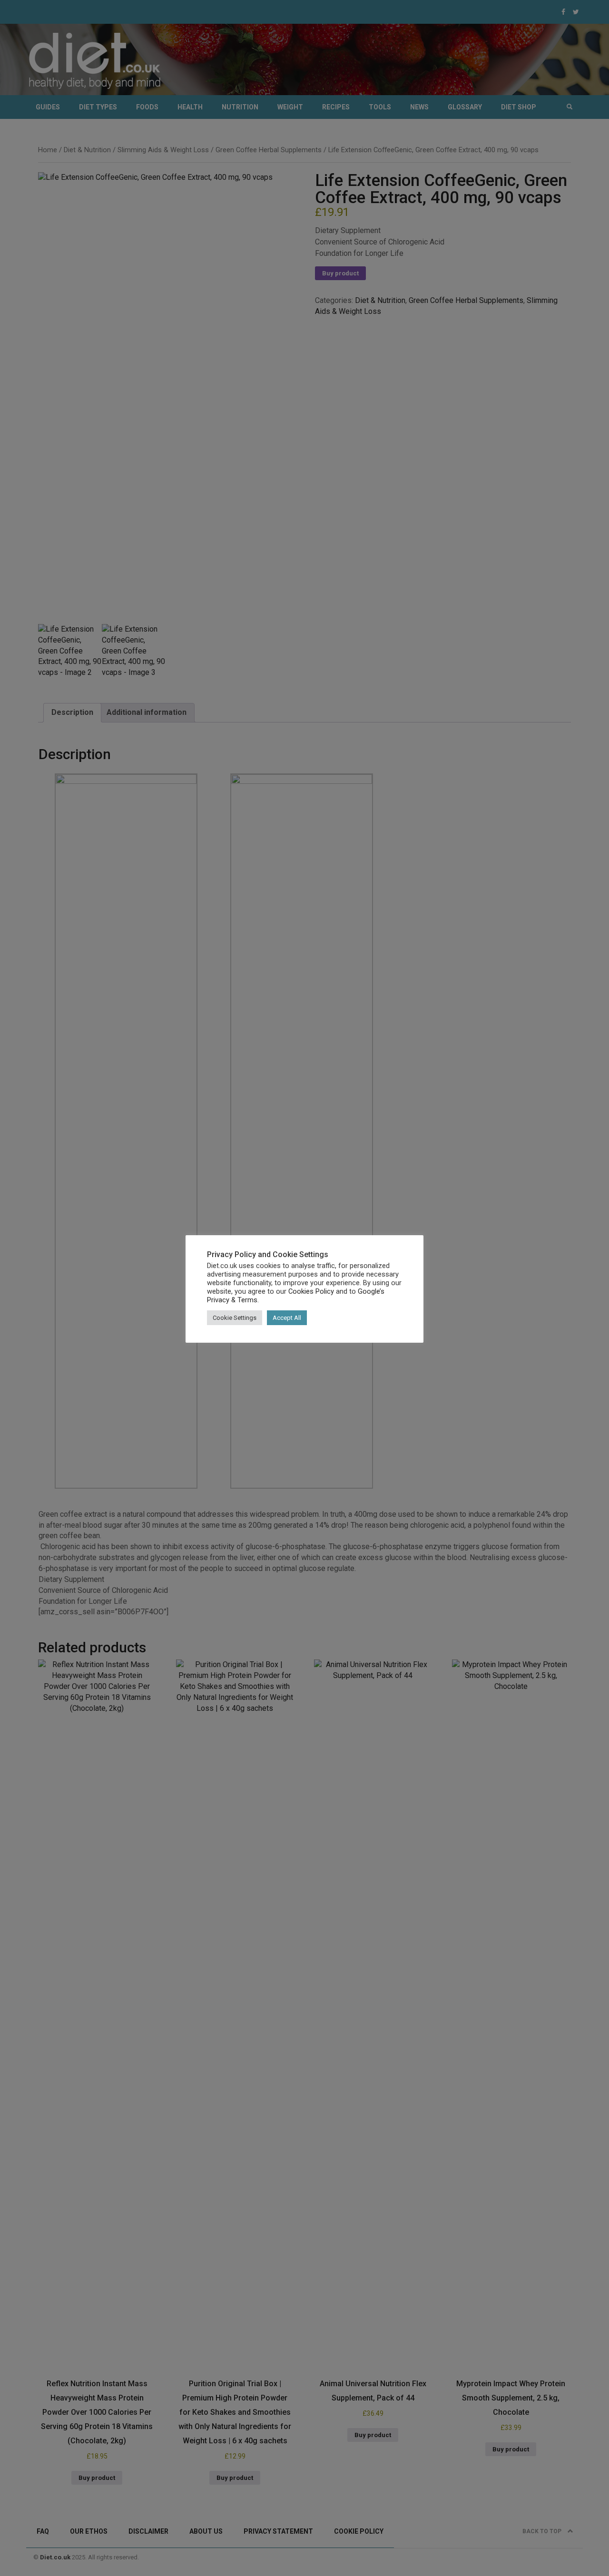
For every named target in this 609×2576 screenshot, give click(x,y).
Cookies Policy (311, 1291)
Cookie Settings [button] (235, 1318)
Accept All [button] (287, 1318)
